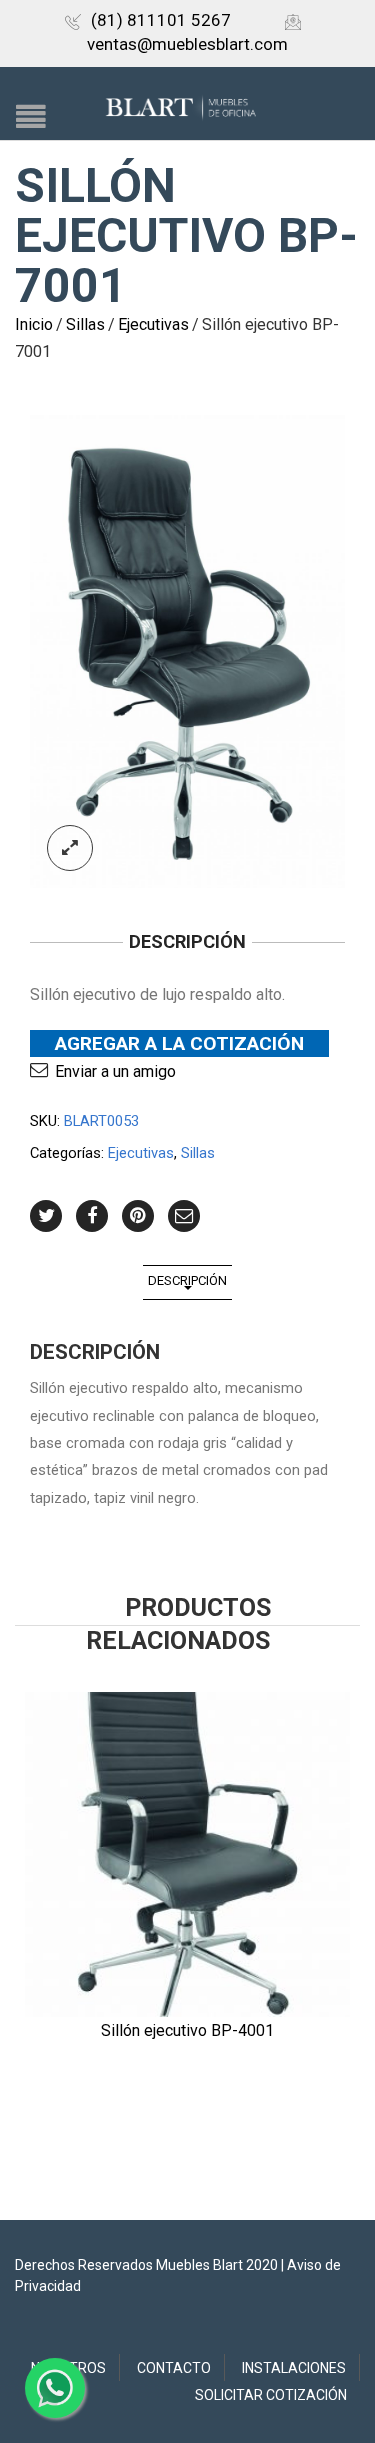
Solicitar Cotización (271, 2395)
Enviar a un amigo (115, 1071)
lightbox (70, 848)
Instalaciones (294, 2368)
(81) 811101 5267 (161, 20)
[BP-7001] (187, 651)
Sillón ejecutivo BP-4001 (187, 2030)
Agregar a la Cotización (179, 1043)
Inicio (34, 324)
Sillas (85, 324)
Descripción (187, 1280)
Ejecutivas (153, 324)
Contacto (174, 2368)
